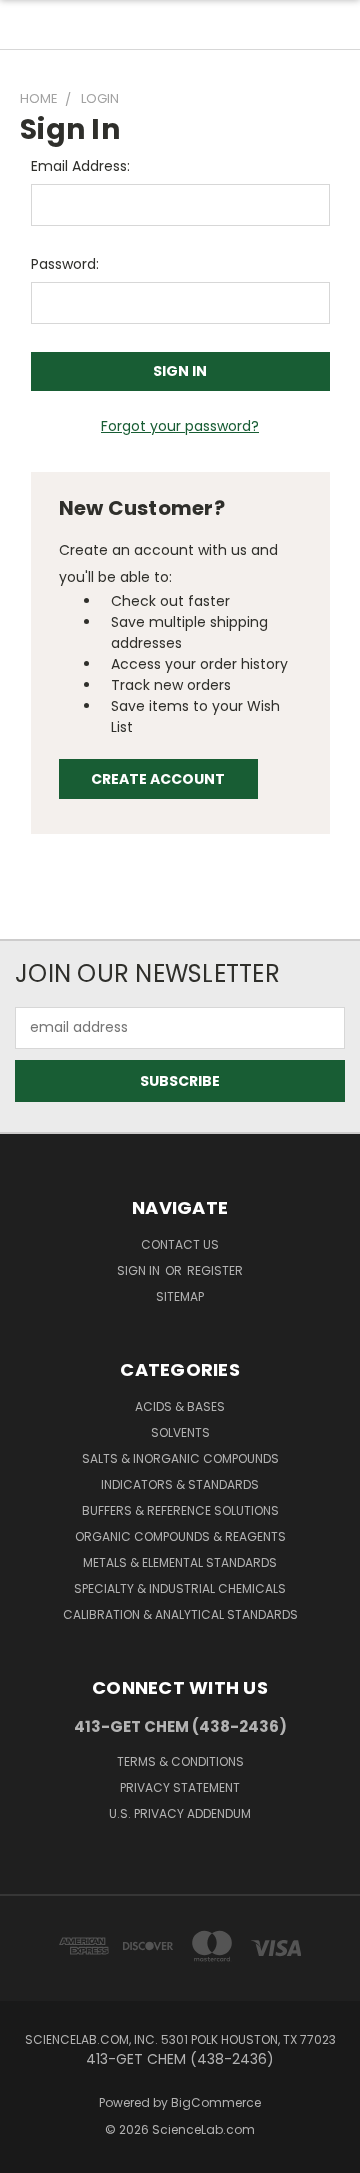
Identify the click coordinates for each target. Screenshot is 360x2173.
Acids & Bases (180, 1406)
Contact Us (180, 1244)
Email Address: (80, 166)
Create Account (158, 779)
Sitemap (180, 1296)
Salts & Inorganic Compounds (180, 1458)
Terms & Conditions (180, 1761)
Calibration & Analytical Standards (180, 1614)
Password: (65, 264)
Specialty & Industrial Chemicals (180, 1588)
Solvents (180, 1432)
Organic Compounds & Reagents (180, 1536)
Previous (31, 2153)
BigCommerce (216, 2102)
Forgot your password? (180, 426)
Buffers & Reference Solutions (180, 1510)
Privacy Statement (180, 1787)
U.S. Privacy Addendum (180, 1813)
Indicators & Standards (180, 1484)
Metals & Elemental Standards (180, 1562)
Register (215, 1270)
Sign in (140, 1270)
